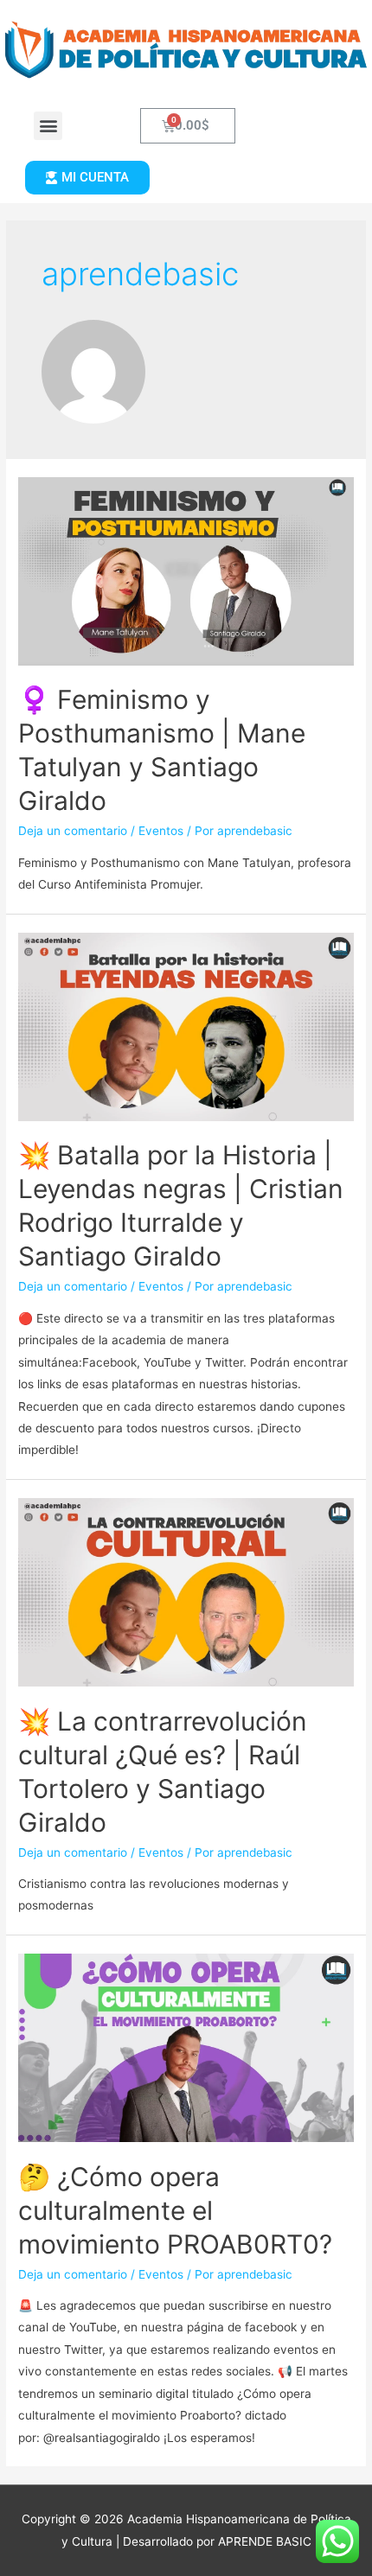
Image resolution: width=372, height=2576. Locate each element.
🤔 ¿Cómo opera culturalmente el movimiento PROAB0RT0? (175, 2210)
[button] (48, 126)
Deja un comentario (73, 831)
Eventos (161, 831)
